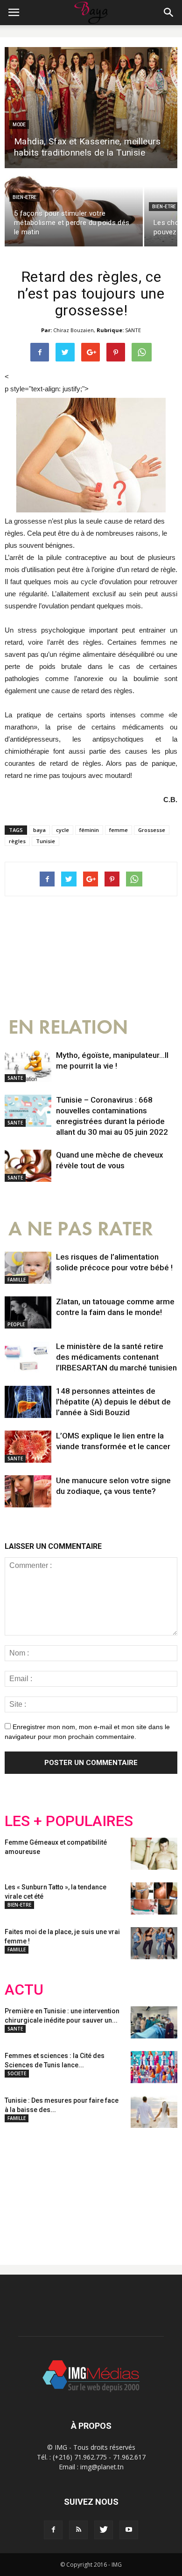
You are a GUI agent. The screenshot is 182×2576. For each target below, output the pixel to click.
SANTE (133, 330)
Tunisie (45, 841)
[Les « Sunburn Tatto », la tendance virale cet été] (154, 1898)
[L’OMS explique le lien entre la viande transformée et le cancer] (28, 1447)
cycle (63, 830)
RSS (92, 2189)
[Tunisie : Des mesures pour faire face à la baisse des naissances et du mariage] (154, 2112)
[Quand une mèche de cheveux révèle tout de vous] (28, 1166)
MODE (19, 125)
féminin (89, 830)
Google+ (128, 2189)
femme (119, 830)
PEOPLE (16, 1324)
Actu (24, 1990)
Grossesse (152, 830)
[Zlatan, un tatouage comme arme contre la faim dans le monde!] (28, 1312)
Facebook (22, 2189)
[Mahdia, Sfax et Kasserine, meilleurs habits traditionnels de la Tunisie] (91, 108)
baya (39, 830)
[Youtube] (129, 2530)
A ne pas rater (81, 1229)
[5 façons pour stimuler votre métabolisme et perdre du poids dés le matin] (74, 208)
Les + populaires (69, 1821)
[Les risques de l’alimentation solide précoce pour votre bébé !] (28, 1268)
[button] (169, 13)
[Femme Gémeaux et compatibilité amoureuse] (154, 1854)
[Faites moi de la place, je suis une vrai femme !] (154, 1943)
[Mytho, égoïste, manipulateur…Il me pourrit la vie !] (28, 1066)
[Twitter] (104, 2530)
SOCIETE (17, 2073)
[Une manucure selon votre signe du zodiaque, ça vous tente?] (28, 1491)
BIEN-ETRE (24, 197)
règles (17, 841)
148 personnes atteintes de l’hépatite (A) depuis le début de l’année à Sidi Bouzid (113, 1402)
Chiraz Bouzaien (73, 330)
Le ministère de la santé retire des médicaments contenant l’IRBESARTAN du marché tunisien (116, 1357)
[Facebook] (53, 2530)
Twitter (57, 2189)
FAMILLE (17, 1280)
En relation (68, 1027)
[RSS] (78, 2530)
